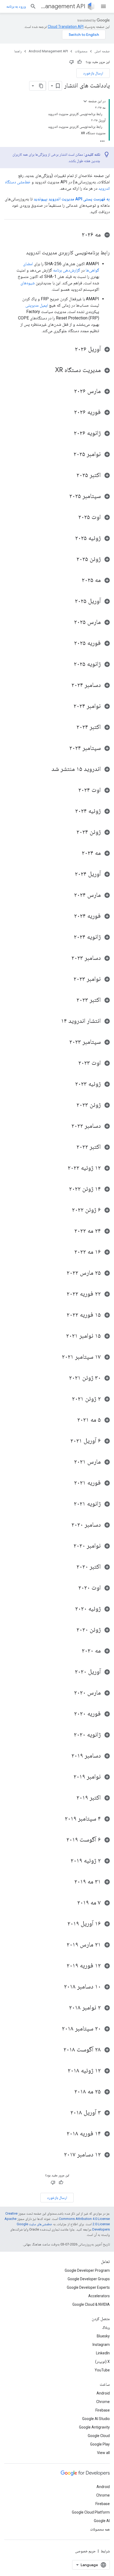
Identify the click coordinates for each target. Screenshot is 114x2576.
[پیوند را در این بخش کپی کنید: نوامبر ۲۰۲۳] (68, 979)
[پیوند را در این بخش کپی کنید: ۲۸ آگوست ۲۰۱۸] (58, 2050)
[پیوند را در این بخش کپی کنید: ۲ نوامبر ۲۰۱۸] (64, 2008)
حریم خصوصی (85, 2551)
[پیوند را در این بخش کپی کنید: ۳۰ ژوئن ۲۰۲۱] (64, 1378)
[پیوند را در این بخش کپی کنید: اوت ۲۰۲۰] (73, 1588)
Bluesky (103, 2336)
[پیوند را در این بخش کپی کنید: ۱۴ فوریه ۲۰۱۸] (61, 2134)
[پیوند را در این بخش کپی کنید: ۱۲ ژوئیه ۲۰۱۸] (62, 2071)
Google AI (102, 2521)
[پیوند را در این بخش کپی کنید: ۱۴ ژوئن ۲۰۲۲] (64, 1189)
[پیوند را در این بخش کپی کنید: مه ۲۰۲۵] (76, 580)
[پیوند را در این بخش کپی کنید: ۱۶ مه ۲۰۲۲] (69, 1252)
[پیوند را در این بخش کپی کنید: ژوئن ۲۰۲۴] (71, 832)
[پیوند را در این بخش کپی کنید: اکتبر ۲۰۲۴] (71, 727)
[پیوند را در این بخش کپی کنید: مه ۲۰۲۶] (76, 235)
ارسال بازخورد (93, 73)
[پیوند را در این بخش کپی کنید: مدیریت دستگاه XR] (50, 370)
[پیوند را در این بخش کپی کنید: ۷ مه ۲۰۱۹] (72, 1903)
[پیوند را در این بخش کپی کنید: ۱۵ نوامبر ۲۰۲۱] (61, 1336)
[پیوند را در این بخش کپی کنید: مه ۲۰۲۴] (76, 853)
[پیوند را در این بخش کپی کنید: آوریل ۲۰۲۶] (69, 349)
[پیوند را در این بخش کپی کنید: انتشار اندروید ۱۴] (56, 1021)
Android (103, 2393)
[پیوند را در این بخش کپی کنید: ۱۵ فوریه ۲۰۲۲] (61, 1315)
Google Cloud (99, 2436)
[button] (57, 235)
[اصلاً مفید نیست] (72, 62)
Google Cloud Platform (91, 2512)
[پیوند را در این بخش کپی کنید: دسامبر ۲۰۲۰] (66, 1525)
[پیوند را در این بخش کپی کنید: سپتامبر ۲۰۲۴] (64, 748)
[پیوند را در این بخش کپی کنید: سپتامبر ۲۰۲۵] (64, 496)
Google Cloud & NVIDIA (91, 2304)
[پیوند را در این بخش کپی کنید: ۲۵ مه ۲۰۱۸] (69, 2092)
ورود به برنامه (16, 6)
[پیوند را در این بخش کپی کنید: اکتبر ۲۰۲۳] (71, 1000)
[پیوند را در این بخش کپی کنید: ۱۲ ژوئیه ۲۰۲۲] (62, 1168)
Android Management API (63, 6)
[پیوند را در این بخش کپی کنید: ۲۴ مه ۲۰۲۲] (69, 1231)
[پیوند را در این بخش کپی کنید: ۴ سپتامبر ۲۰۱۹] (59, 1819)
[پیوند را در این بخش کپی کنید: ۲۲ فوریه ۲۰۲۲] (61, 1294)
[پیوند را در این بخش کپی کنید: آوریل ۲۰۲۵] (69, 601)
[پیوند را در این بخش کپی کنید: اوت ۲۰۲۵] (73, 517)
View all (103, 2453)
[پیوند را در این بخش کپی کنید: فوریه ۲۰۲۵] (69, 643)
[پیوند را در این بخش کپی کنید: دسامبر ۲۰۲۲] (66, 1126)
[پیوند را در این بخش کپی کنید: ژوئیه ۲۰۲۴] (70, 811)
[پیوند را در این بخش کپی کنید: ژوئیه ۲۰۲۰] (70, 1609)
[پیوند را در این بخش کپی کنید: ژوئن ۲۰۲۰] (71, 1630)
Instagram (101, 2345)
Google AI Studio (96, 2419)
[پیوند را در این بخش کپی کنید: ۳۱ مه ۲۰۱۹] (69, 1882)
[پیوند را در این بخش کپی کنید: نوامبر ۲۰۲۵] (68, 454)
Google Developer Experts (88, 2287)
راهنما (18, 51)
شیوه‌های (28, 283)
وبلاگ (106, 2328)
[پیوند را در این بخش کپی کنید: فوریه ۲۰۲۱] (69, 1483)
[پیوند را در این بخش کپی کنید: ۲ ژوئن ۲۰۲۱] (67, 1399)
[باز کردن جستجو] (33, 6)
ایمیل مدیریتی (37, 305)
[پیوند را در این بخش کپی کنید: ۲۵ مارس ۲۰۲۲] (61, 1273)
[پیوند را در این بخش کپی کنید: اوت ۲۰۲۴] (73, 790)
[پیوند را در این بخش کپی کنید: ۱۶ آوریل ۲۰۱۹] (62, 1924)
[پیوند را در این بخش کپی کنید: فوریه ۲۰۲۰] (69, 1714)
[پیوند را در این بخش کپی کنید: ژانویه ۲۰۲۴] (68, 937)
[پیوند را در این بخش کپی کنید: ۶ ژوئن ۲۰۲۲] (67, 1210)
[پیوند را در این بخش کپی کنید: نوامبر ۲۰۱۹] (68, 1777)
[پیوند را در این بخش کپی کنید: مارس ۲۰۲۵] (69, 622)
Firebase (103, 2410)
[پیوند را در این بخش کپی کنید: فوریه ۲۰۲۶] (69, 412)
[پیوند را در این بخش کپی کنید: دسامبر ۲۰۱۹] (66, 1756)
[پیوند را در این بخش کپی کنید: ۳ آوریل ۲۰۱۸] (65, 2113)
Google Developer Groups (89, 2279)
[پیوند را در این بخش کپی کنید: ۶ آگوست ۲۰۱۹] (61, 1840)
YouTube (102, 2370)
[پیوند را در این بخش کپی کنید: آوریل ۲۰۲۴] (69, 874)
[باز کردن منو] (103, 6)
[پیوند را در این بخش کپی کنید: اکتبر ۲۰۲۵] (71, 475)
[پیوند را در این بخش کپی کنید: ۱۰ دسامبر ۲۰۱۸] (59, 1987)
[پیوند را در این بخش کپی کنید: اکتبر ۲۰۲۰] (71, 1567)
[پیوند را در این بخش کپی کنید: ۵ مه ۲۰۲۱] (72, 1420)
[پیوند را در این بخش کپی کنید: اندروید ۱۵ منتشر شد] (46, 769)
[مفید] (80, 62)
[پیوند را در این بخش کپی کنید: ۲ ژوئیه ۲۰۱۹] (65, 1861)
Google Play (100, 2444)
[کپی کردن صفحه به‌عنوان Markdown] (41, 86)
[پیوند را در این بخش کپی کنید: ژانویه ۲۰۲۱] (68, 1504)
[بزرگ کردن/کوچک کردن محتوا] (85, 101)
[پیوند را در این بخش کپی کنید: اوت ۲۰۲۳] (73, 1063)
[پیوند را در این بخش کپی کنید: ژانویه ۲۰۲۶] (68, 433)
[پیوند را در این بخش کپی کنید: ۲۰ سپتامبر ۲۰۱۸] (56, 2029)
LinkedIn (103, 2353)
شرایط (105, 2551)
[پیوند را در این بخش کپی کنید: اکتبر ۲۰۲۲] (71, 1147)
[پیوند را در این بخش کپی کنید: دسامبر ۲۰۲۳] (66, 958)
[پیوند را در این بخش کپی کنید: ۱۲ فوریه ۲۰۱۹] (61, 1966)
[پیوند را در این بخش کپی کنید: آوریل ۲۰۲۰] (69, 1672)
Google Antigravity (94, 2427)
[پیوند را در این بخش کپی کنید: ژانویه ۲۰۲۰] (68, 1735)
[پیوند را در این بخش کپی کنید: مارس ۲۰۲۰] (69, 1693)
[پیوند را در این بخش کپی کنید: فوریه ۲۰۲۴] (69, 916)
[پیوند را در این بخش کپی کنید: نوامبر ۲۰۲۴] (68, 706)
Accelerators (99, 2296)
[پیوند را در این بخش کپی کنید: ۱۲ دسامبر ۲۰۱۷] (59, 2155)
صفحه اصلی (102, 51)
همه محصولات (100, 2529)
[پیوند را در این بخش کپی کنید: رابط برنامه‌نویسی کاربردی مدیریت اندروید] (21, 253)
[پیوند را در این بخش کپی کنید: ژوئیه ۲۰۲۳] (70, 1084)
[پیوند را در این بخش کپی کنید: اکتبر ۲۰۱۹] (71, 1798)
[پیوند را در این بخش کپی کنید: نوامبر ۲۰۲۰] (68, 1546)
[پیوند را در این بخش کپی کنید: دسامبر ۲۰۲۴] (66, 685)
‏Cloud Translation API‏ (66, 27)
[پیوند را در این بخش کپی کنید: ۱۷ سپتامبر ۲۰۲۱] (56, 1357)
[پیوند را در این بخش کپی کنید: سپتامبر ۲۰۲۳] (64, 1042)
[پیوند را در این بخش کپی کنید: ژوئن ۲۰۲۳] (71, 1105)
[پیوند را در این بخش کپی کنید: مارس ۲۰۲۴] (69, 895)
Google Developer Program (87, 2270)
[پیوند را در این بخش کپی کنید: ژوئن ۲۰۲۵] (71, 559)
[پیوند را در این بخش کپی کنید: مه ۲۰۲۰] (76, 1651)
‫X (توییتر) (102, 2362)
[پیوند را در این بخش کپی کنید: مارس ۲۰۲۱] (69, 1462)
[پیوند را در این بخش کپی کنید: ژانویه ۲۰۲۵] (68, 664)
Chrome (103, 2402)
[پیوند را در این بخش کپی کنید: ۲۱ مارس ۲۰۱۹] (61, 1945)
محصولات (81, 51)
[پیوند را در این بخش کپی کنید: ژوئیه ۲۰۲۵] (70, 538)
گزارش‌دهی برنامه (67, 270)
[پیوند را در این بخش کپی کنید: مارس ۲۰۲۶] (69, 391)
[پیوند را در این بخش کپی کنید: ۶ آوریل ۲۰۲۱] (65, 1441)
